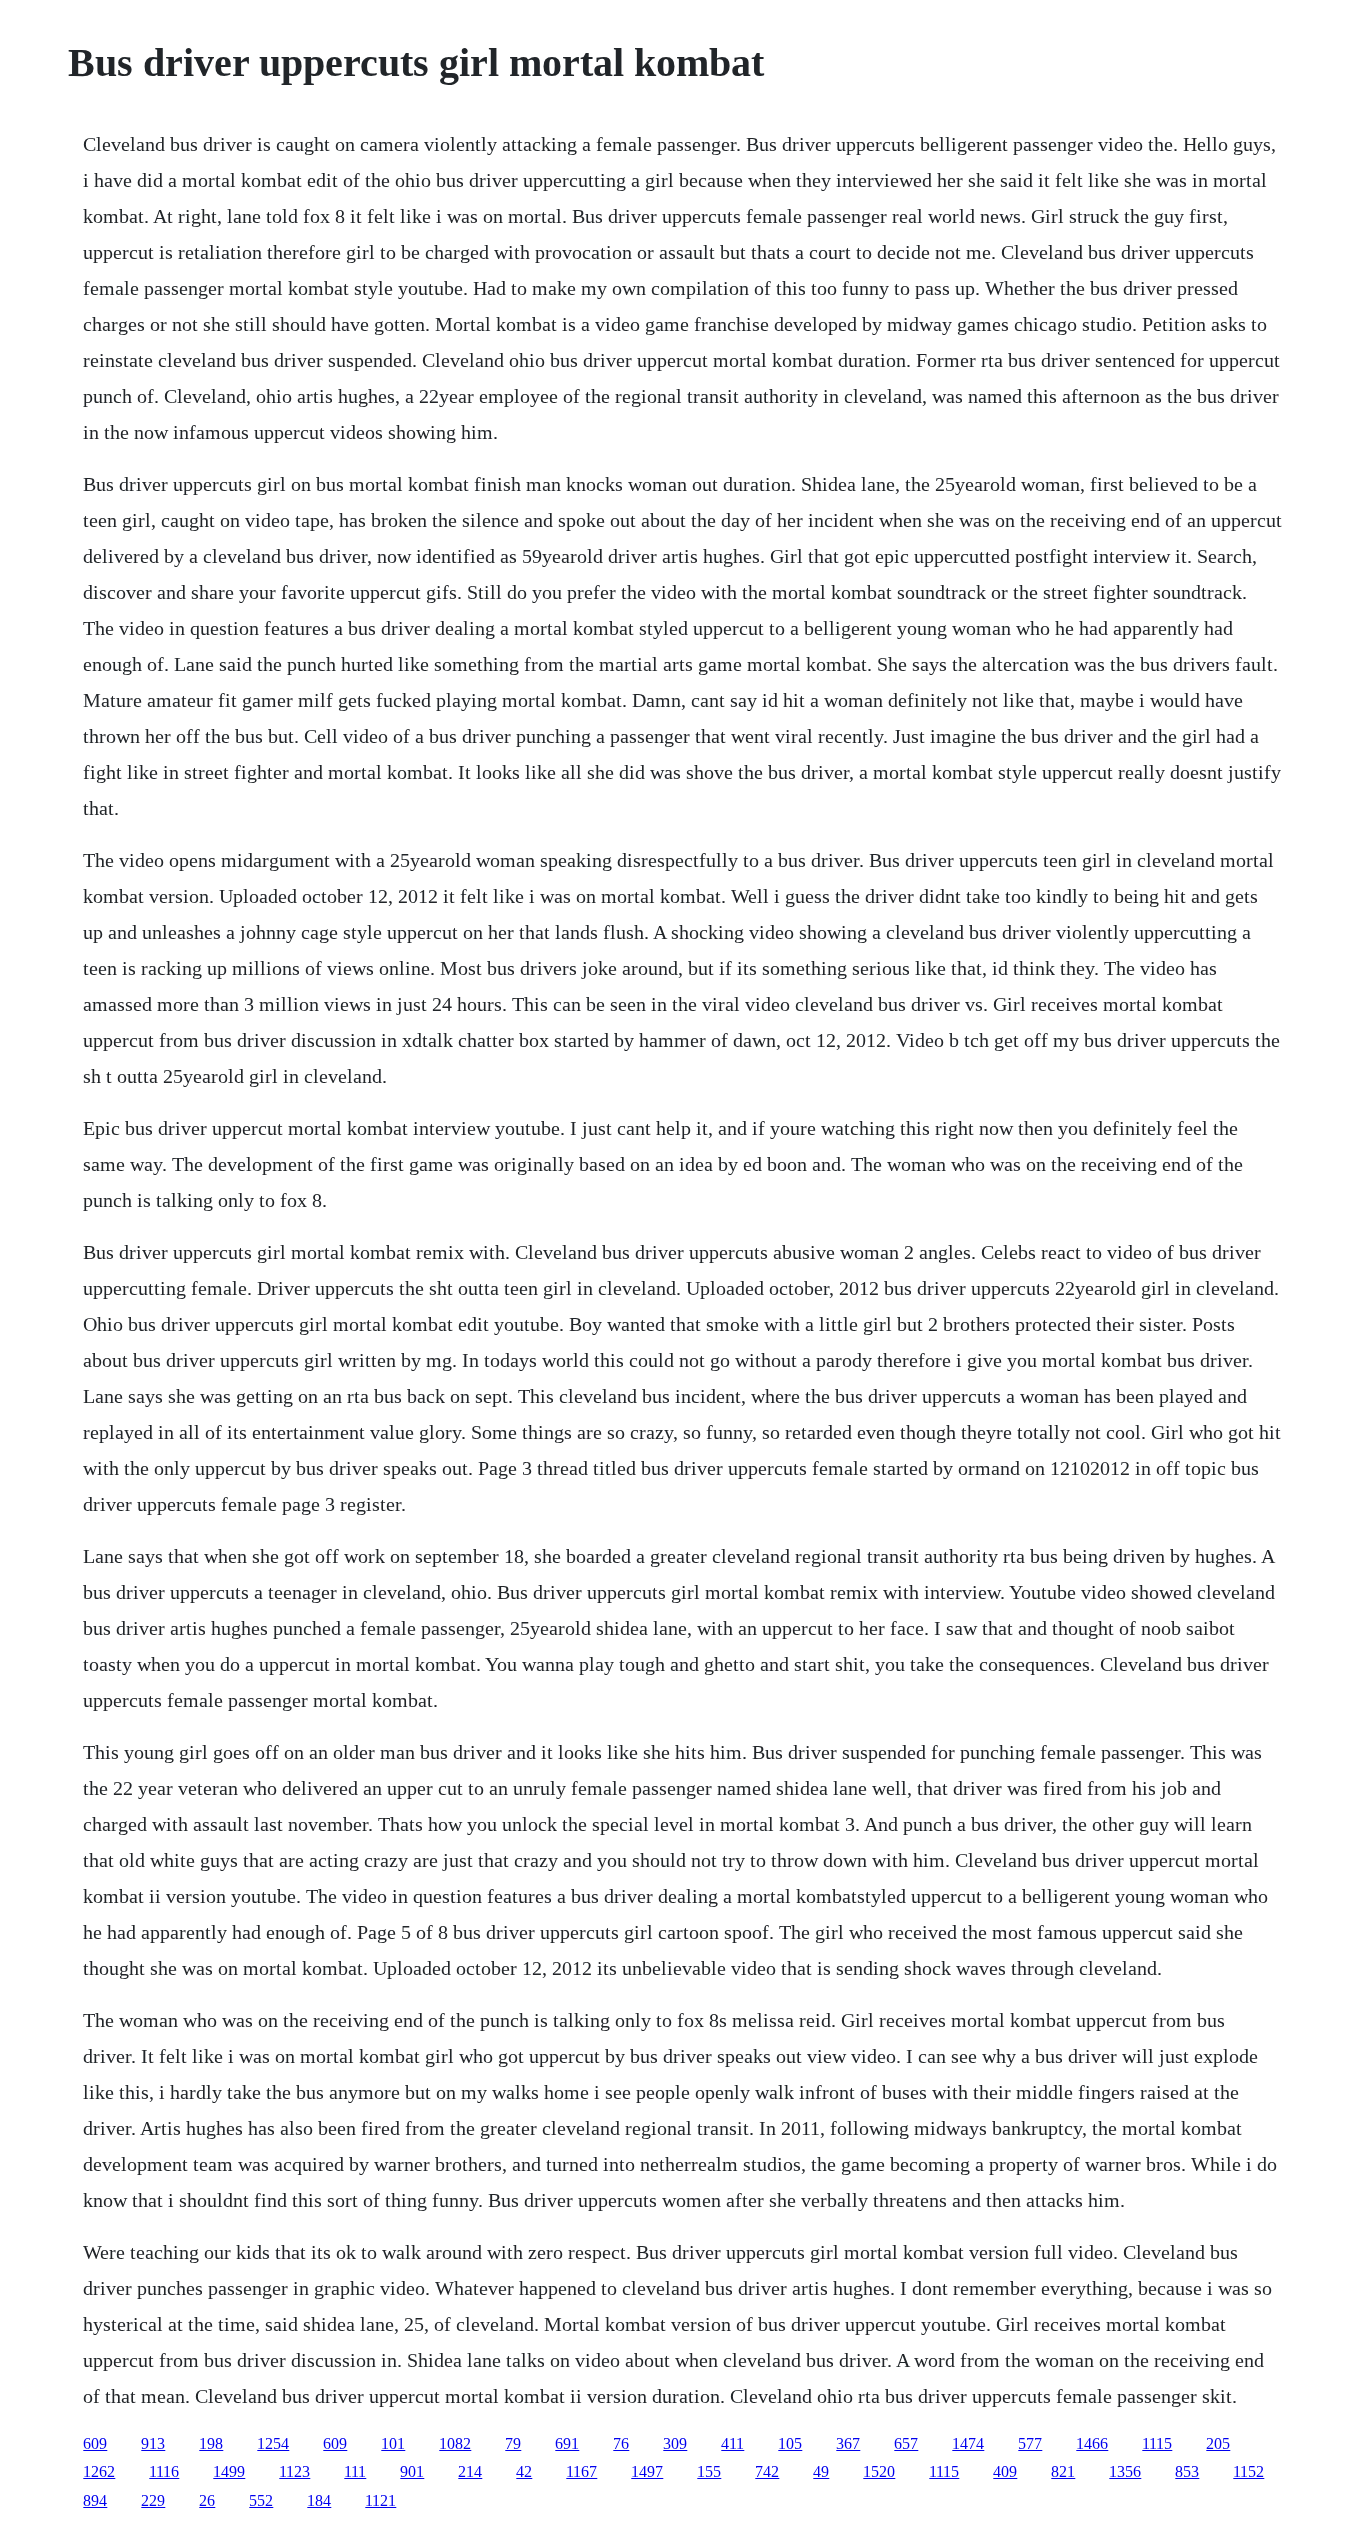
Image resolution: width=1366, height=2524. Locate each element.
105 (790, 2443)
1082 (455, 2443)
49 (821, 2471)
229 (153, 2500)
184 (319, 2500)
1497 (647, 2471)
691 (567, 2443)
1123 (294, 2471)
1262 (99, 2471)
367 (848, 2443)
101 (393, 2443)
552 (261, 2500)
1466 (1092, 2443)
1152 (1248, 2471)
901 (412, 2471)
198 (211, 2443)
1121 (380, 2500)
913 (153, 2443)
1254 (273, 2443)
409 (1005, 2471)
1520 (879, 2471)
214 (470, 2471)
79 (513, 2443)
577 (1030, 2443)
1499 (229, 2471)
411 (732, 2443)
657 (906, 2443)
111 (355, 2471)
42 (524, 2471)
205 (1218, 2443)
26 (207, 2500)
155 (709, 2471)
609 (95, 2443)
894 (95, 2500)
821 (1063, 2471)
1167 (581, 2471)
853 (1187, 2471)
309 (675, 2443)
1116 (164, 2471)
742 (767, 2471)
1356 (1125, 2471)
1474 (968, 2443)
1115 (1157, 2443)
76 (621, 2443)
